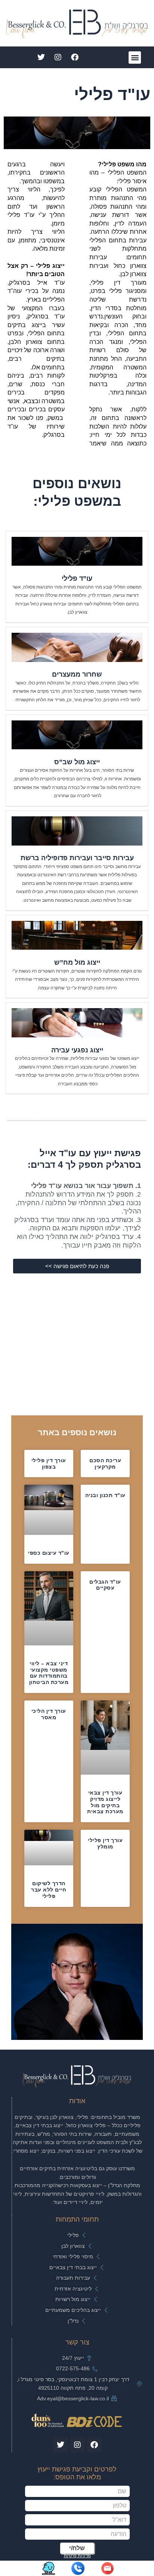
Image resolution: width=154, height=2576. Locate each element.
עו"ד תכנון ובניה (105, 1495)
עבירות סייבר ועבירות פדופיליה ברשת (77, 858)
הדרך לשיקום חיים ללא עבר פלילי (49, 1890)
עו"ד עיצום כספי (49, 1553)
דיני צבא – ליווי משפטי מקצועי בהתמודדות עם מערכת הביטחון (49, 1673)
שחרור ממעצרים (77, 674)
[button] (135, 58)
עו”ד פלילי (77, 578)
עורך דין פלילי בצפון (49, 1464)
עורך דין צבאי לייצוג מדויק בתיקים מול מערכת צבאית (105, 1802)
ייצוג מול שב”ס (77, 762)
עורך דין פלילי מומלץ (105, 1843)
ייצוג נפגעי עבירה (77, 1050)
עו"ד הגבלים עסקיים (105, 1585)
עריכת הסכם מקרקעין (105, 1464)
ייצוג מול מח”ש (77, 962)
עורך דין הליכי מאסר (49, 1714)
